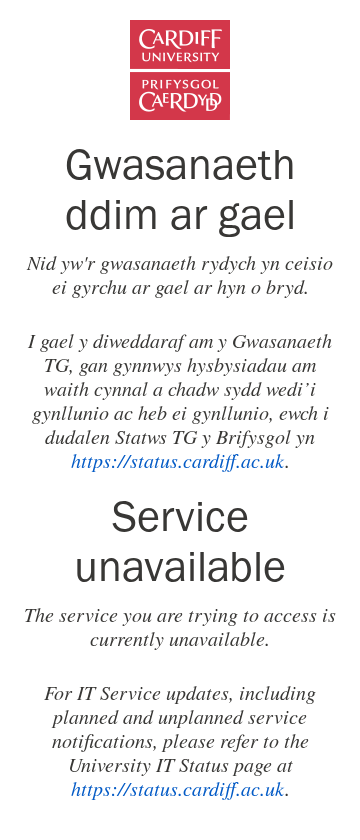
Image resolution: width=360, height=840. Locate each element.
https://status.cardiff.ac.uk (178, 460)
